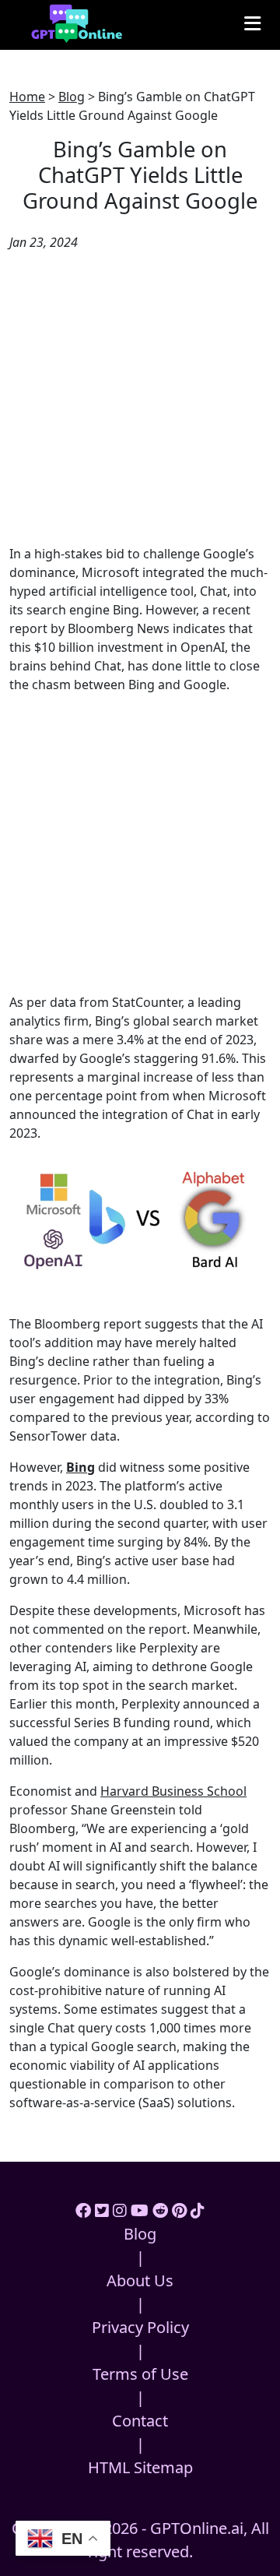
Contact (140, 2421)
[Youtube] (140, 2210)
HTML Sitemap (140, 2467)
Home (27, 97)
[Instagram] (120, 2210)
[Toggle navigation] (252, 23)
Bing (80, 1467)
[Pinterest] (179, 2210)
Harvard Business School (173, 1791)
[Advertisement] (140, 398)
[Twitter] (102, 2210)
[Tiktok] (198, 2210)
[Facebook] (83, 2210)
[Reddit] (160, 2210)
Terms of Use (140, 2374)
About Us (140, 2280)
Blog (72, 97)
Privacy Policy (140, 2327)
